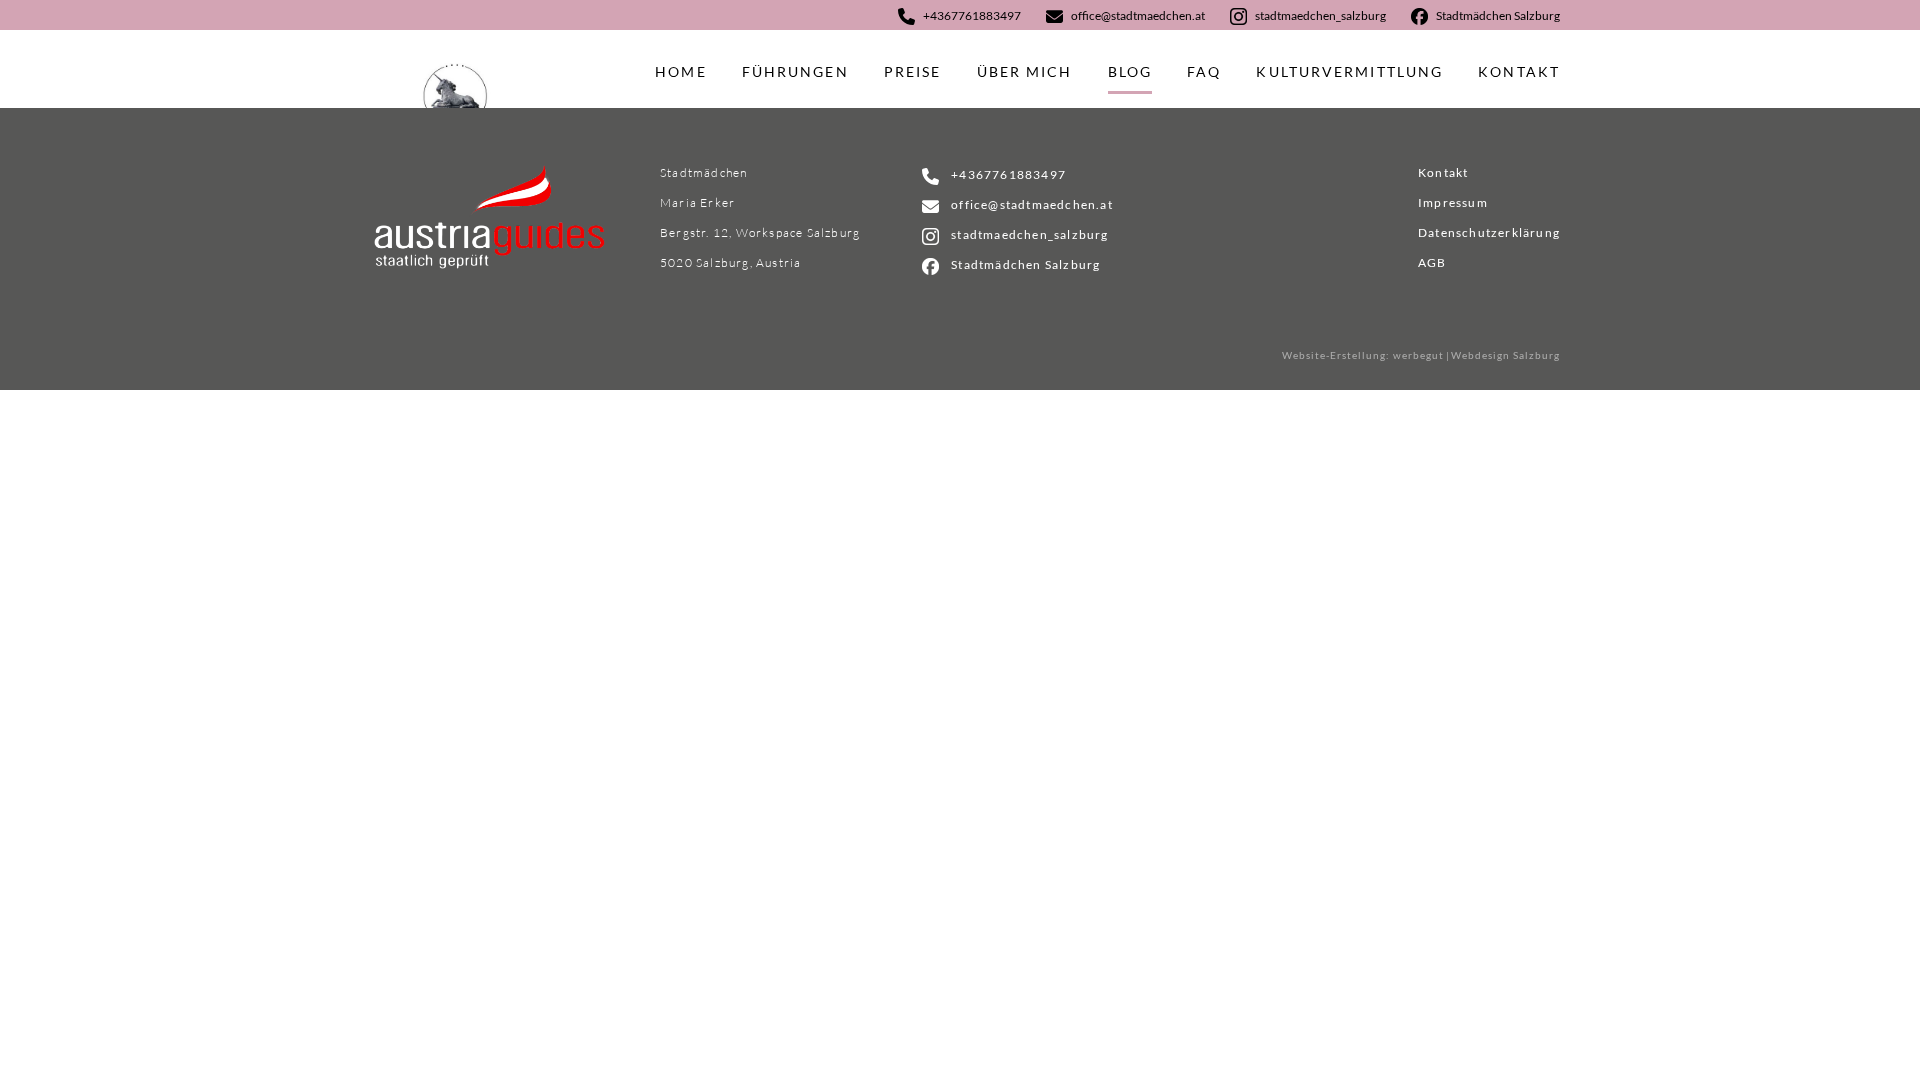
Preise (913, 71)
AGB (1432, 262)
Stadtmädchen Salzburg (1498, 15)
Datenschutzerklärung (1489, 232)
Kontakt (1519, 71)
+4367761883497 (972, 15)
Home (680, 71)
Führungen (795, 71)
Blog (1130, 71)
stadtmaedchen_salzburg (1320, 15)
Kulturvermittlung (1349, 71)
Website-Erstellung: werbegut (1363, 355)
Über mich (1025, 71)
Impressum (1453, 202)
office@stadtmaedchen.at (1138, 15)
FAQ (1204, 71)
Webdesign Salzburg (1505, 355)
